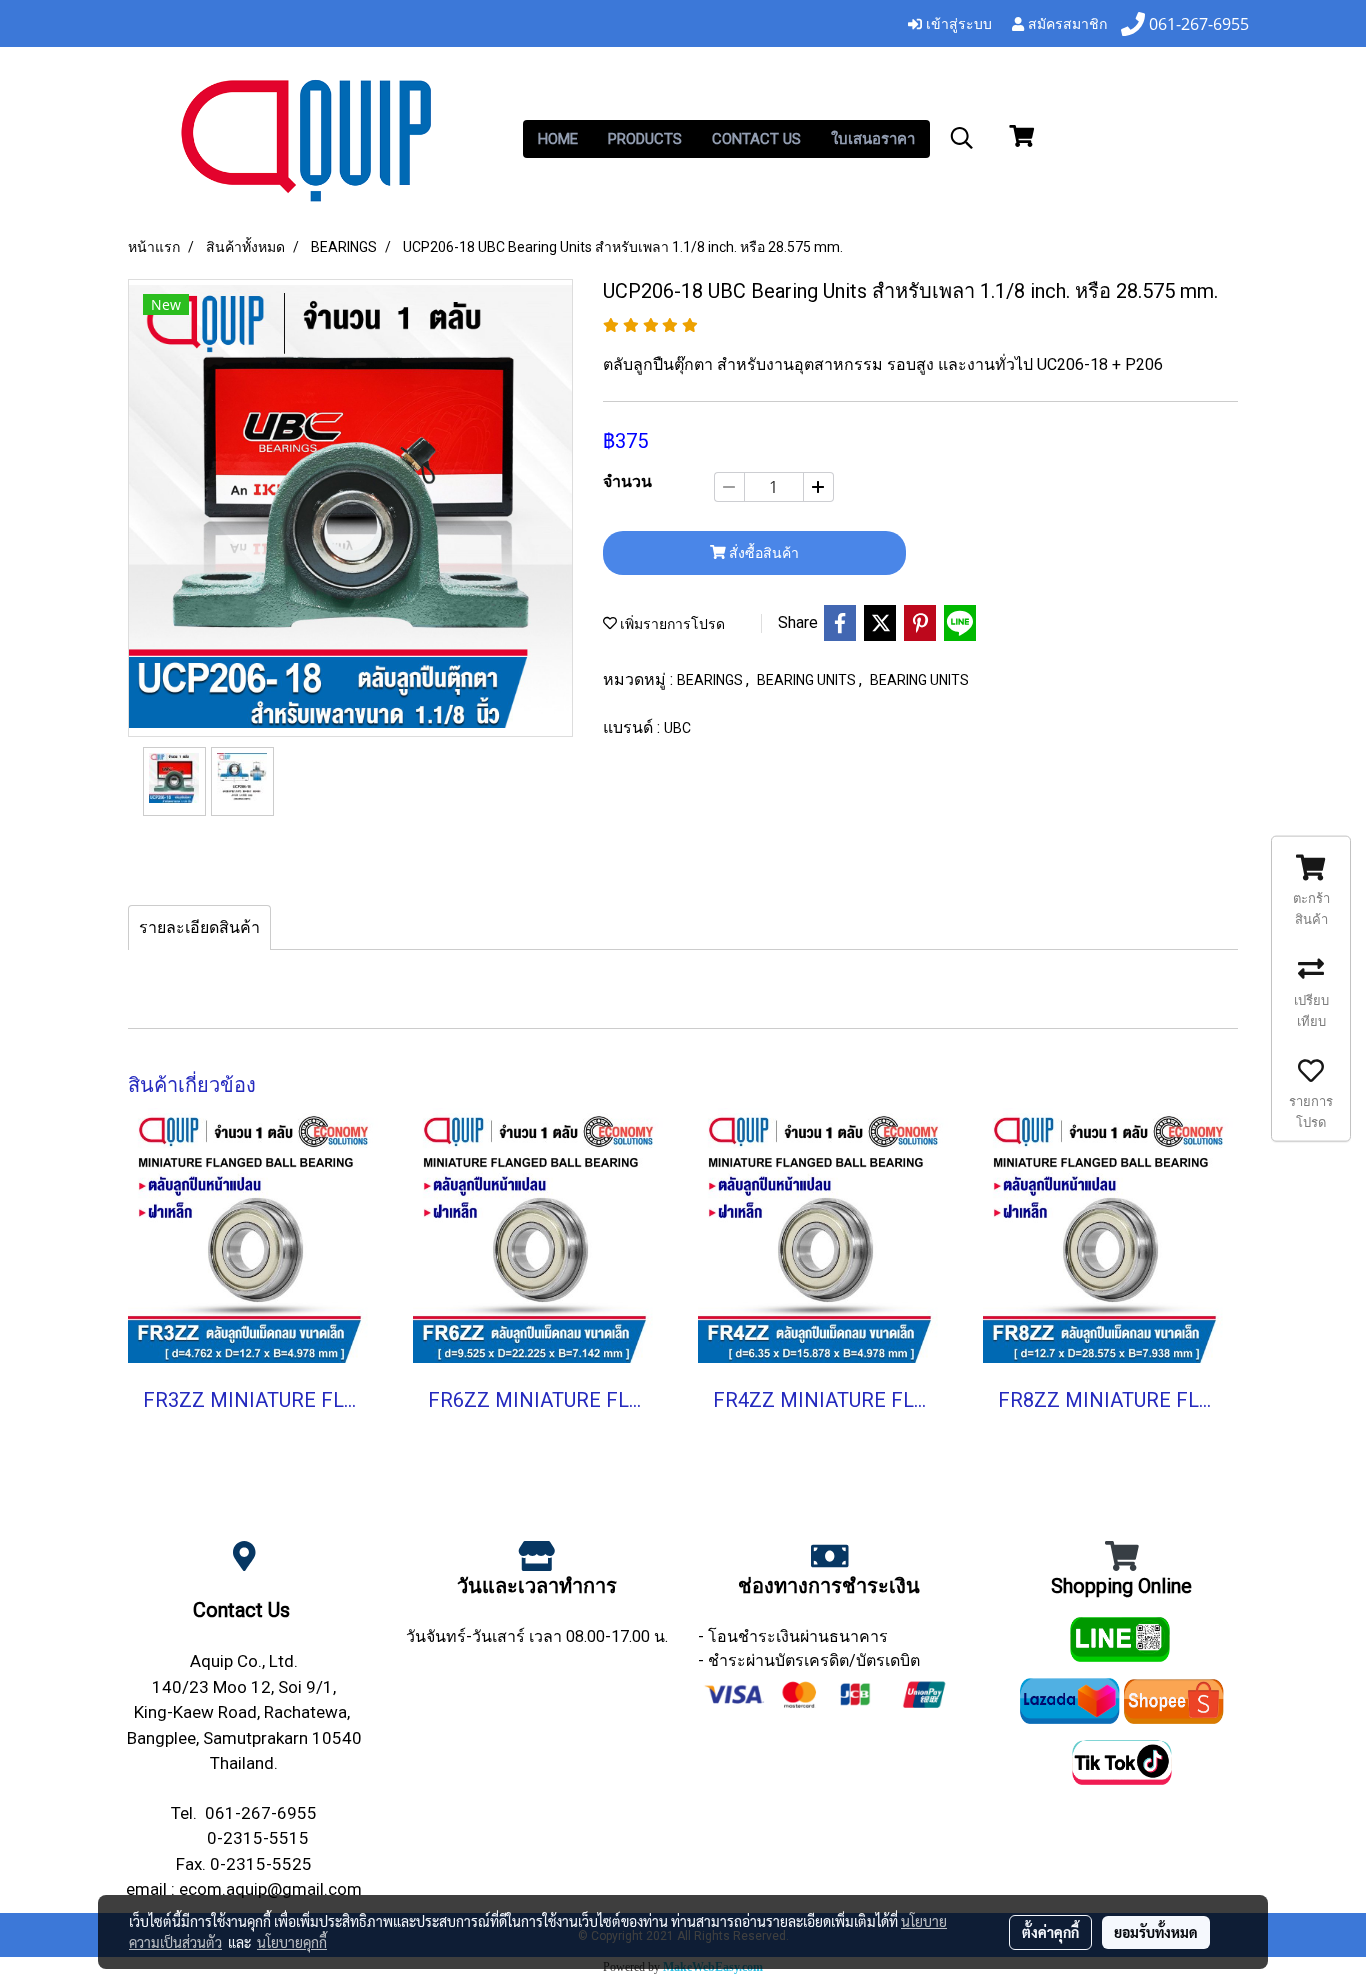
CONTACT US (756, 139)
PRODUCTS (645, 139)
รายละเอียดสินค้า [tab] (199, 927)
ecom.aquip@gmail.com (270, 1889)
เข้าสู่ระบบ (957, 22)
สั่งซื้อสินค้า (762, 553)
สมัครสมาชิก (1065, 22)
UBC (677, 728)
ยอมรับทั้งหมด (1156, 1932)
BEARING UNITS (808, 680)
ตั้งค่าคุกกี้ (1050, 1932)
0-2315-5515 (258, 1838)
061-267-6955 (261, 1813)
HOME (558, 139)
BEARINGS (711, 680)
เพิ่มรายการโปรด (671, 624)
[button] (962, 138)
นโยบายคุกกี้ (292, 1942)
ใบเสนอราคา (873, 139)
